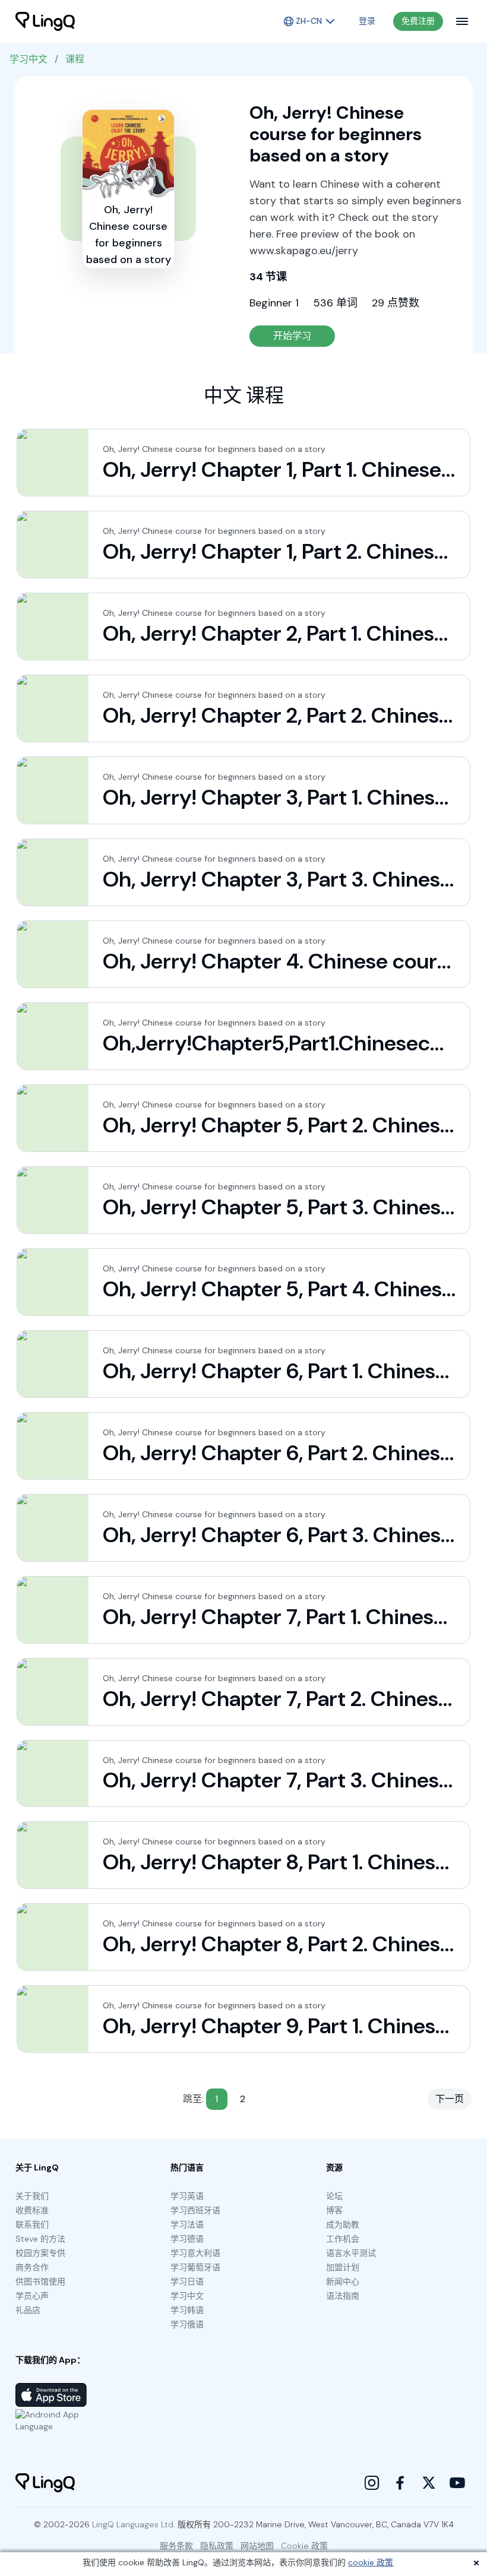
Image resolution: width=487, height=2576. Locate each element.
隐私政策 (217, 2546)
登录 (367, 21)
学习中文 (29, 59)
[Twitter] (429, 2483)
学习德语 (187, 2239)
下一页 (450, 2099)
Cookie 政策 (304, 2546)
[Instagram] (372, 2483)
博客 (334, 2210)
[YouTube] (457, 2483)
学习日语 (187, 2281)
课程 (75, 59)
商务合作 (32, 2267)
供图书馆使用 (40, 2281)
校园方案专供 (40, 2253)
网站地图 (257, 2546)
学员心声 (32, 2296)
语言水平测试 (351, 2253)
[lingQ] (45, 21)
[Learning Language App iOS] (51, 2395)
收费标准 (32, 2210)
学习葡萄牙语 (195, 2267)
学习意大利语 (195, 2253)
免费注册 (418, 21)
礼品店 (28, 2310)
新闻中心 (343, 2281)
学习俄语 (187, 2324)
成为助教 (343, 2224)
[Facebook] (400, 2483)
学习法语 (187, 2224)
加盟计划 (343, 2267)
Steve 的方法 (40, 2239)
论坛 (334, 2196)
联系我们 (32, 2224)
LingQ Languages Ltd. (134, 2524)
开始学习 (292, 336)
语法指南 (343, 2296)
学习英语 (187, 2196)
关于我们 (32, 2196)
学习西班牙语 (195, 2210)
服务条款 (176, 2546)
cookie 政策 (371, 2562)
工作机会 (343, 2239)
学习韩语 (187, 2310)
